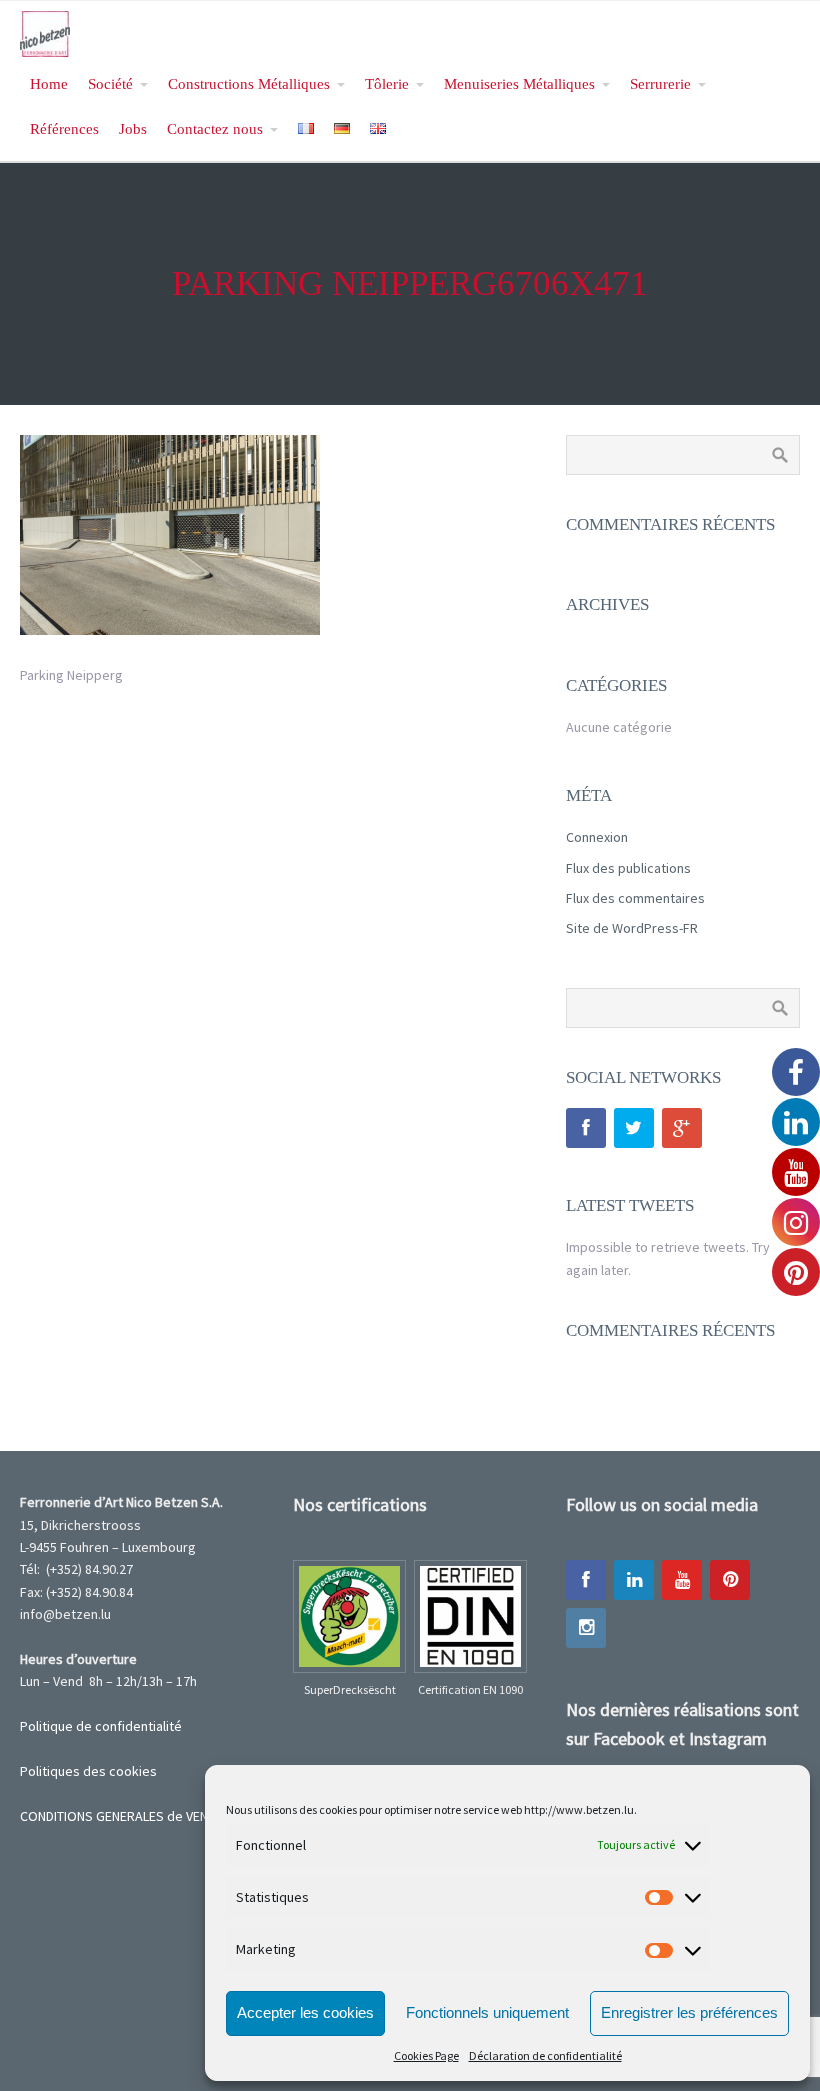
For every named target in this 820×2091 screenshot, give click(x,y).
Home (49, 83)
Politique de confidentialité (101, 1726)
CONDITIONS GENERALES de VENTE (121, 1816)
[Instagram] (586, 1628)
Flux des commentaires (635, 898)
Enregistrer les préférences (689, 2012)
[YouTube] (682, 1580)
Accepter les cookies (305, 2012)
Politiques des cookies (88, 1771)
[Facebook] (586, 1128)
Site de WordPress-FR (632, 928)
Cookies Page (426, 2055)
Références (64, 128)
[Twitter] (634, 1128)
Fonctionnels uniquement (487, 2012)
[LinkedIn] (634, 1580)
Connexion (597, 837)
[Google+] (682, 1128)
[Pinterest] (730, 1580)
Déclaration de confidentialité (545, 2055)
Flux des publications (628, 868)
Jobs (133, 128)
